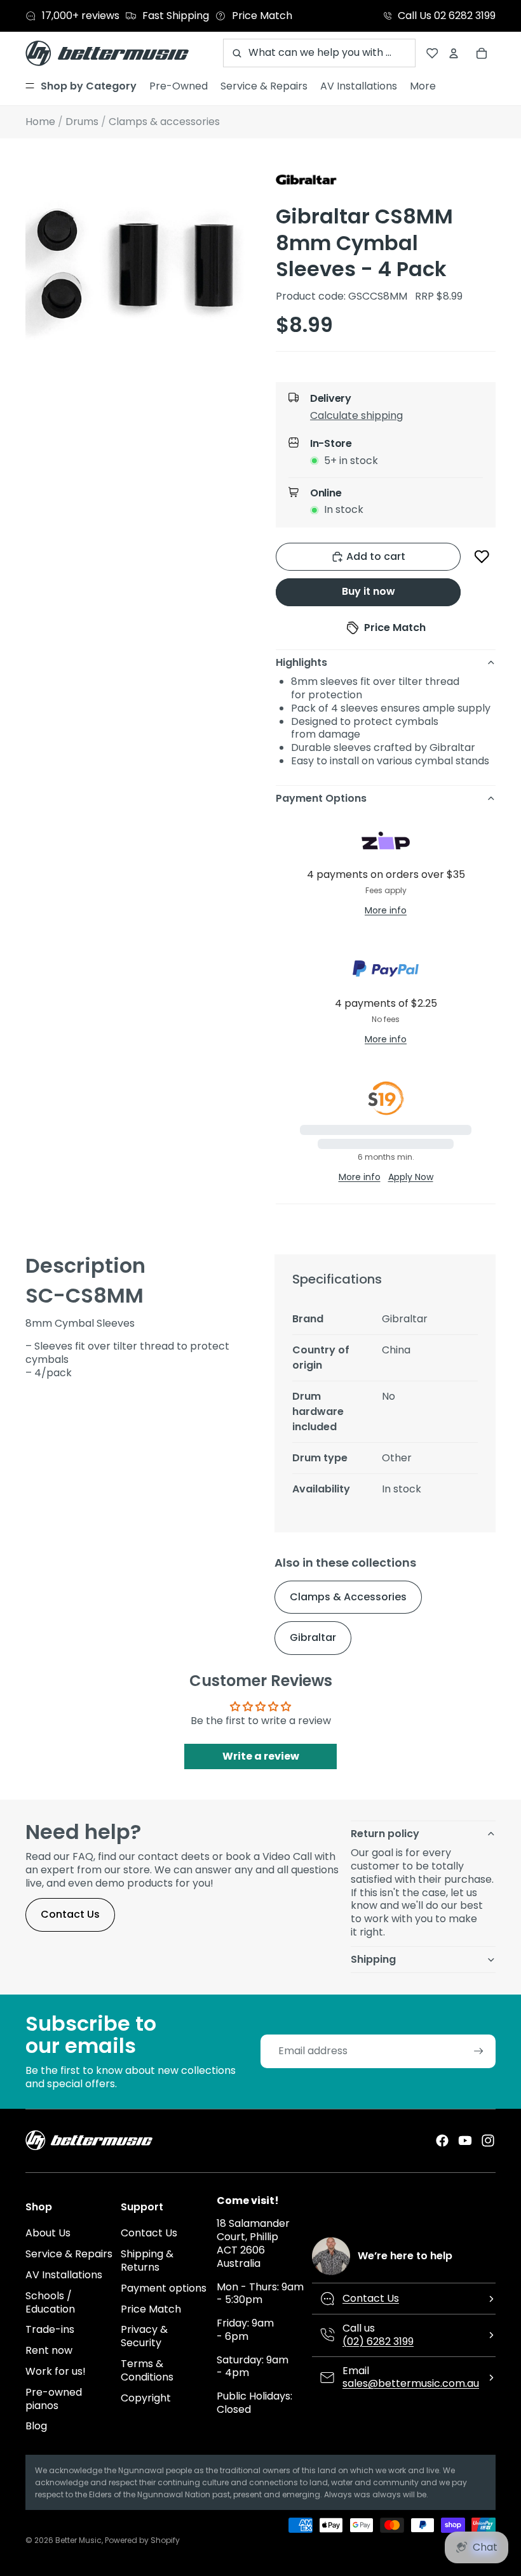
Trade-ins (50, 2329)
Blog (36, 2426)
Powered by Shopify (142, 2540)
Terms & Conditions (147, 2370)
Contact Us (70, 1914)
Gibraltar (313, 1637)
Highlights (301, 662)
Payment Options (321, 798)
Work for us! (56, 2371)
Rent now (49, 2350)
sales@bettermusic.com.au (411, 2383)
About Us (48, 2233)
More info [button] (386, 910)
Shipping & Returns (147, 2261)
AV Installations (64, 2275)
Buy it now (369, 591)
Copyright (146, 2398)
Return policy (385, 1834)
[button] (396, 418)
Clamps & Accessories (348, 1597)
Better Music (78, 2540)
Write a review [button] (261, 1756)
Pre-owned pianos (54, 2399)
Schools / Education (50, 2302)
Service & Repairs (69, 2254)
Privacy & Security (144, 2336)
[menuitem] (81, 86)
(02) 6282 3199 (378, 2341)
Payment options (164, 2288)
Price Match (151, 2309)
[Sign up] (479, 2051)
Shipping (373, 1959)
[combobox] (319, 53)
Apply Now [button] (411, 1177)
